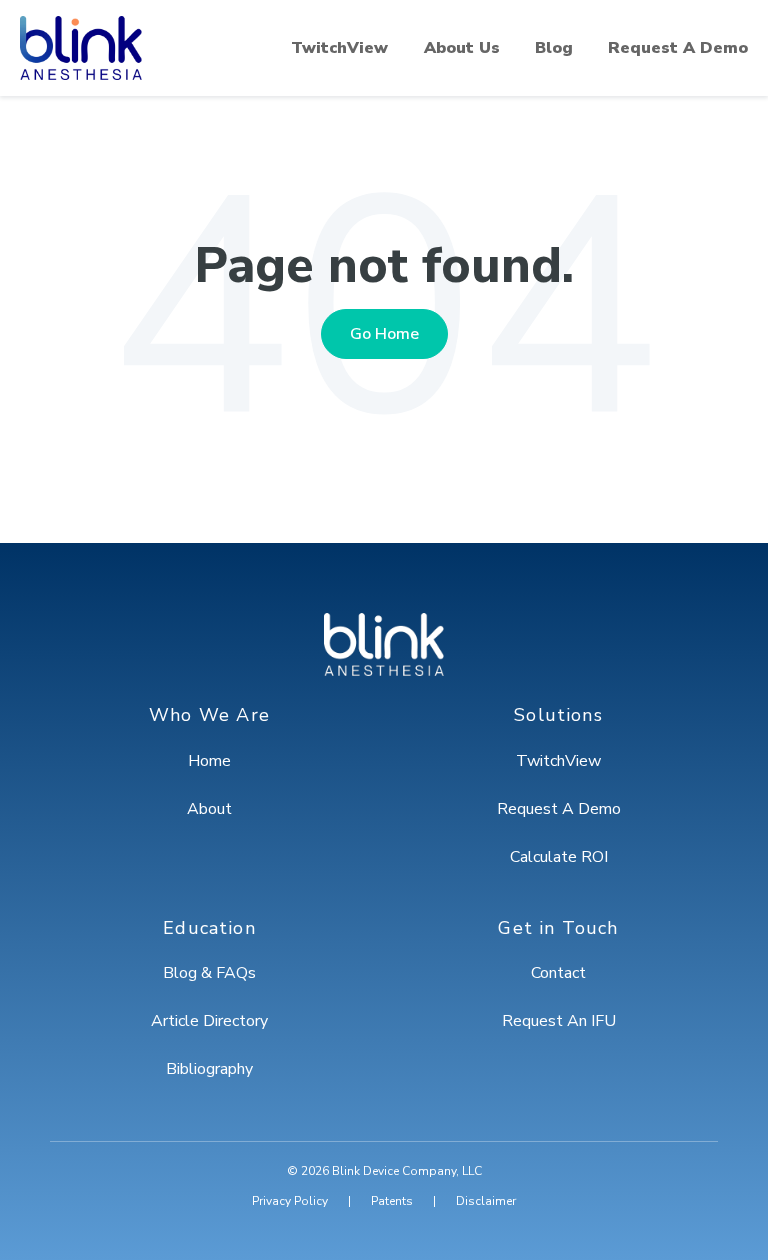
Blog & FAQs (209, 973)
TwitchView (339, 48)
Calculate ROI (559, 857)
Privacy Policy (290, 1201)
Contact (558, 973)
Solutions (558, 715)
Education (209, 928)
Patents (392, 1201)
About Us (462, 48)
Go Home (384, 334)
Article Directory (209, 1021)
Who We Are (209, 715)
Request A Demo (678, 48)
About (209, 809)
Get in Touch (558, 928)
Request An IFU (559, 1021)
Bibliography (209, 1069)
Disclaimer (486, 1201)
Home (209, 761)
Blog (554, 48)
